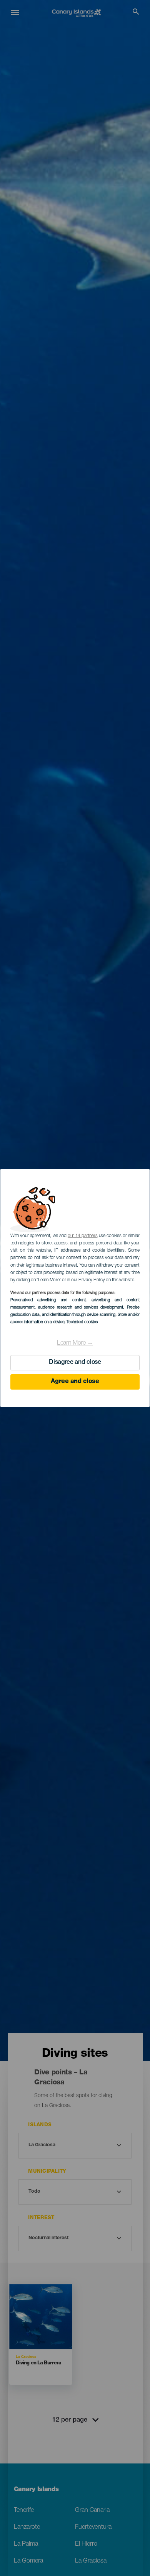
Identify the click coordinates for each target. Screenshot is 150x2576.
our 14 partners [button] (82, 1236)
